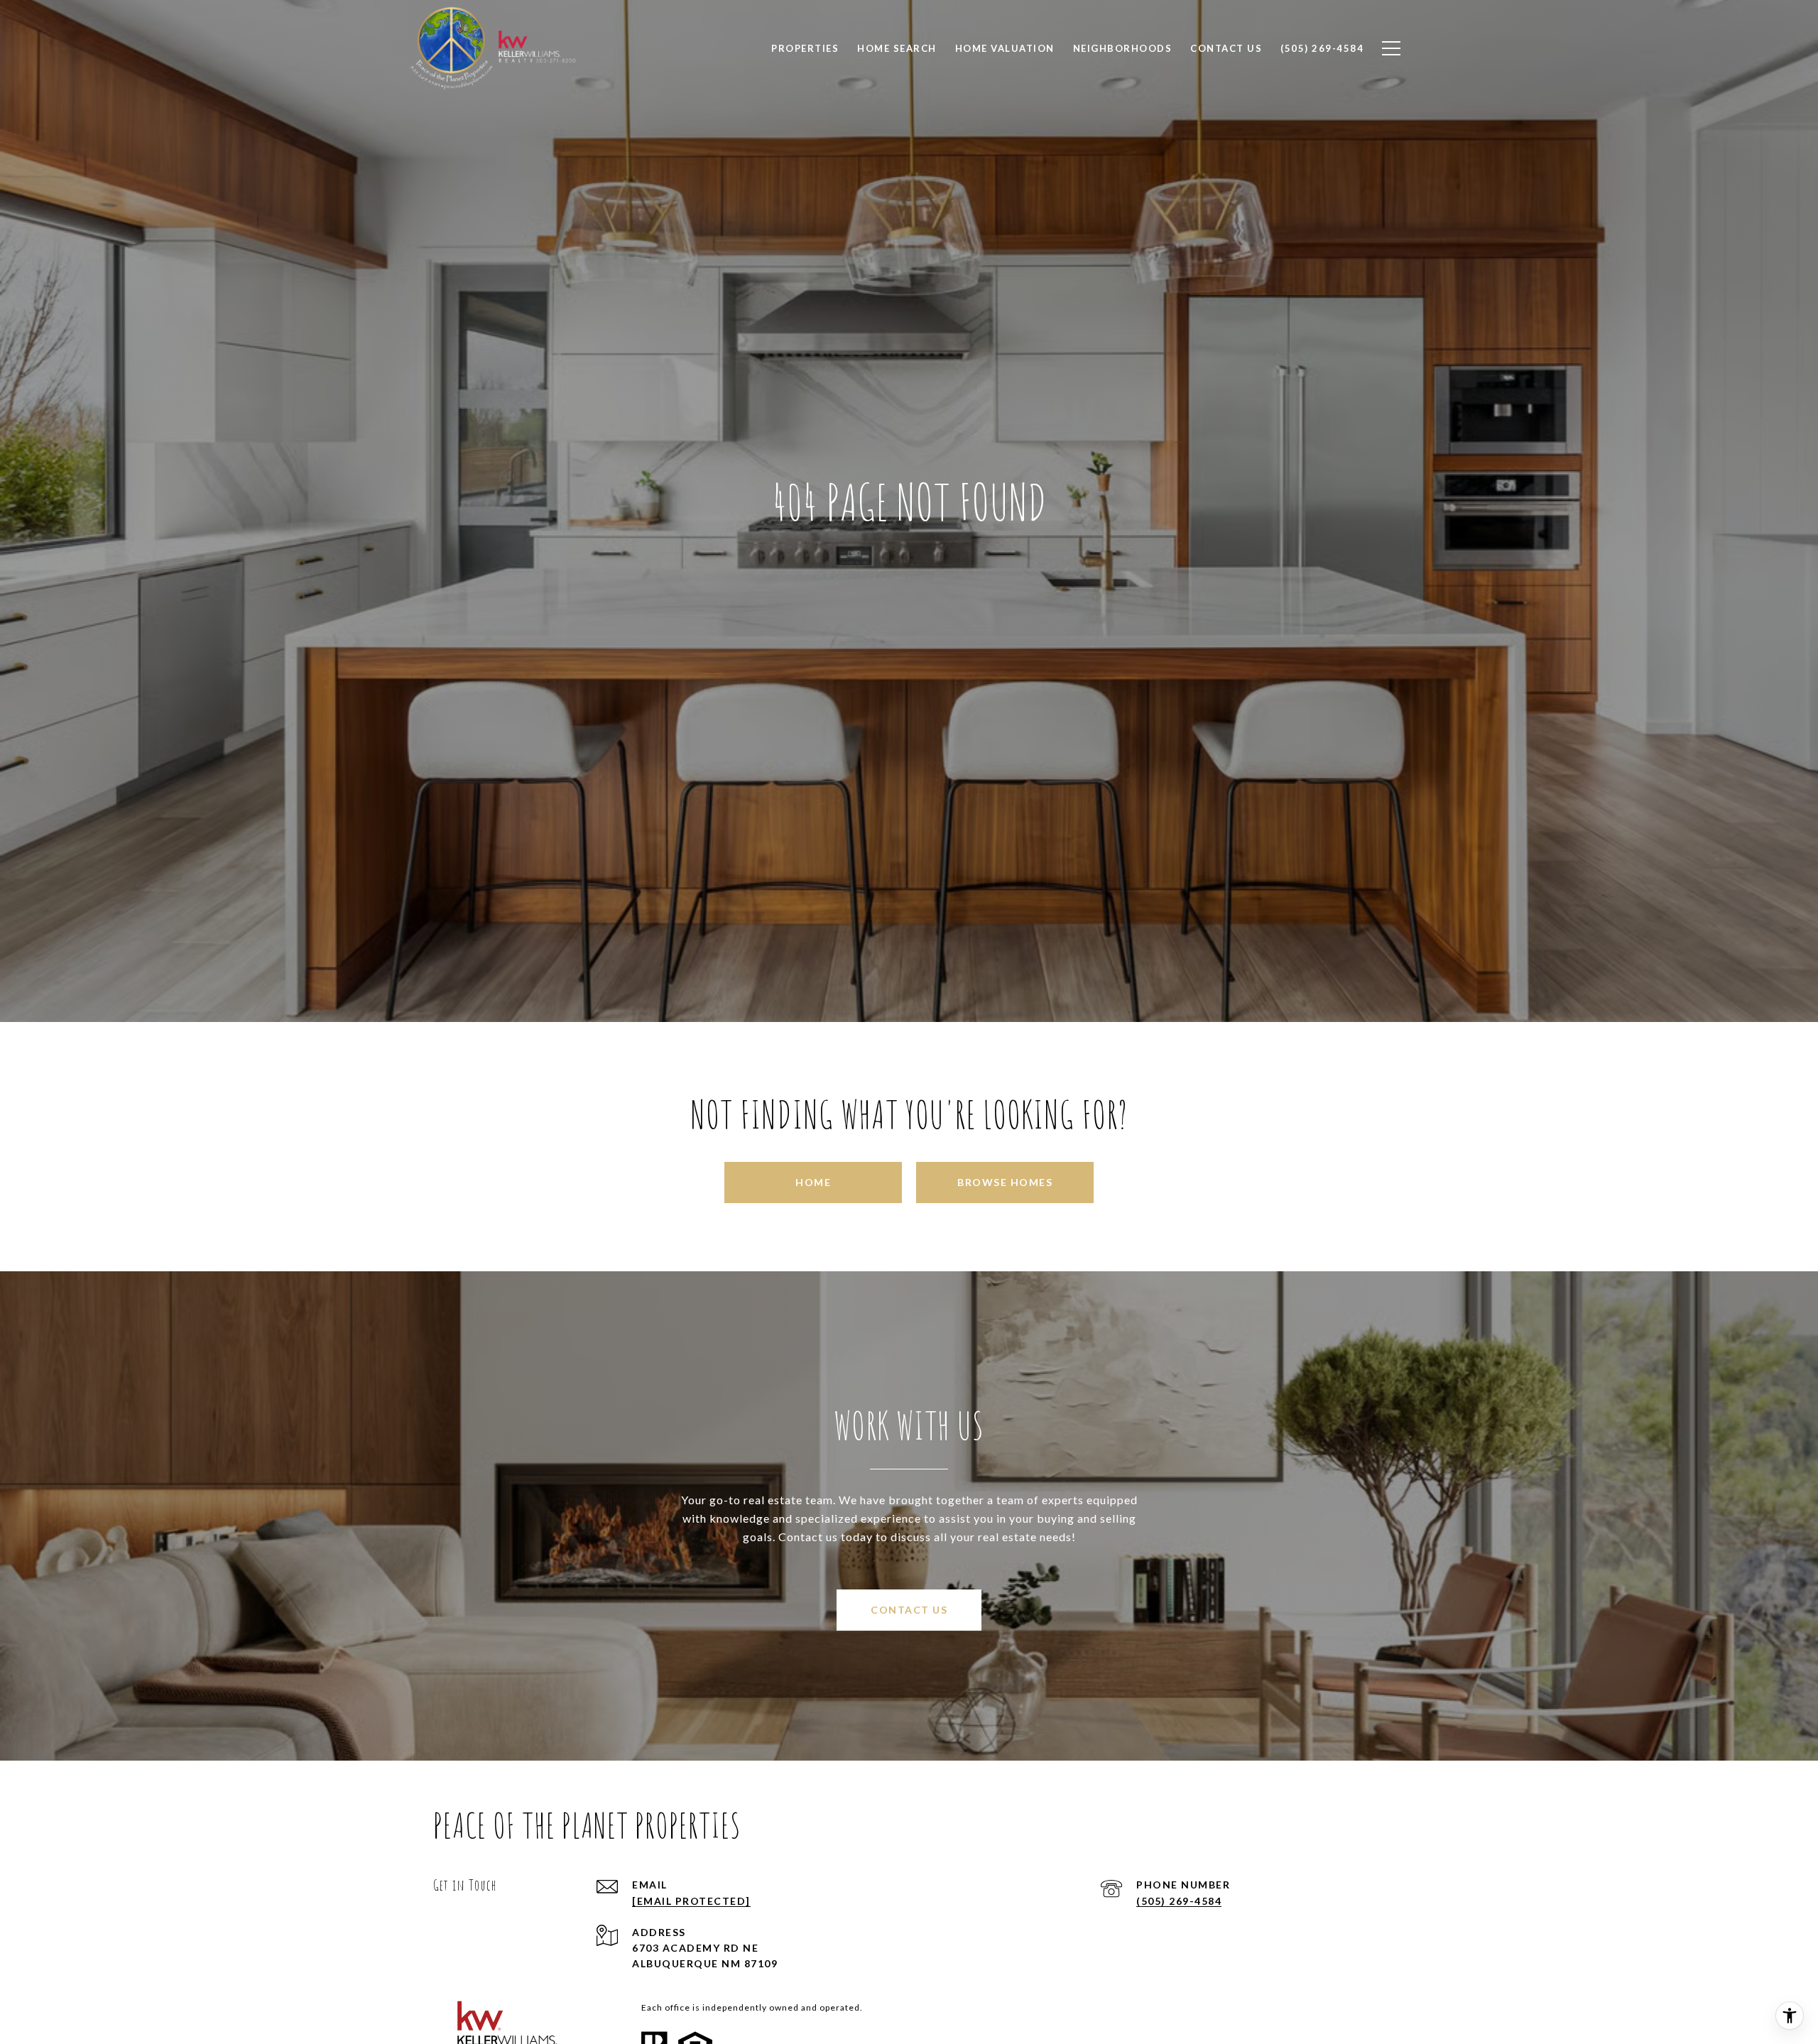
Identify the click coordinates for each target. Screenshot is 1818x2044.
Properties (805, 48)
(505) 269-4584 (1179, 1901)
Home (813, 1182)
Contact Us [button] (909, 1610)
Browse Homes (1005, 1182)
